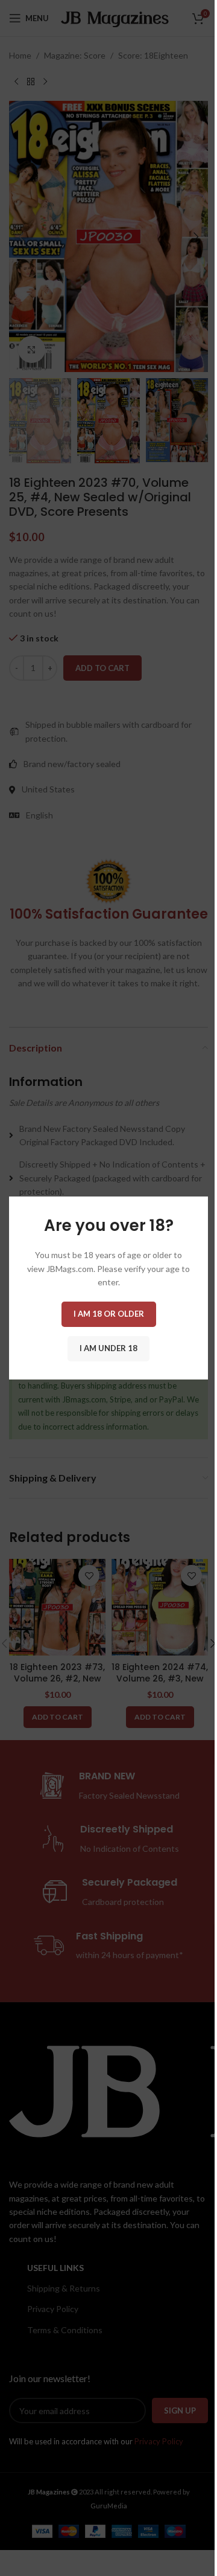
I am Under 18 (108, 1348)
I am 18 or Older (109, 1314)
